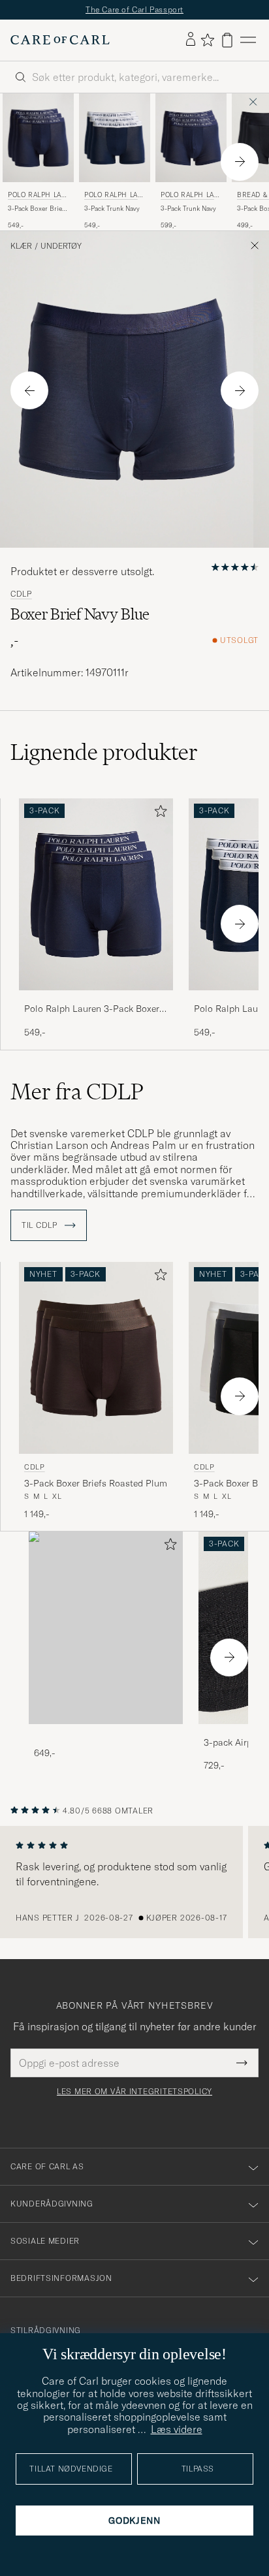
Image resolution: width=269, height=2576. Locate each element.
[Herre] (106, 1628)
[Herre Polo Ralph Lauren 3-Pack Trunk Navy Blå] (115, 138)
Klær (21, 246)
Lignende (104, 752)
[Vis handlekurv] (227, 40)
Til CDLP (40, 1225)
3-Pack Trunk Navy (112, 209)
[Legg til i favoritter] (158, 814)
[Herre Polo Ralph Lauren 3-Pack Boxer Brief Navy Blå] (38, 138)
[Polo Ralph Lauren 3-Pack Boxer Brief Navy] (96, 999)
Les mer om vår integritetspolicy (134, 2092)
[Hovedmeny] (248, 40)
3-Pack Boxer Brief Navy (36, 209)
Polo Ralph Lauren (37, 196)
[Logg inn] (191, 40)
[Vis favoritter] (207, 40)
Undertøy (61, 246)
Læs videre (177, 2429)
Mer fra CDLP (77, 1092)
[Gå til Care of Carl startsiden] (60, 40)
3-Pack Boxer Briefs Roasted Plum (96, 1483)
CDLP (21, 594)
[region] (134, 1882)
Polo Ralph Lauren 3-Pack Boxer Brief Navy (92, 1009)
